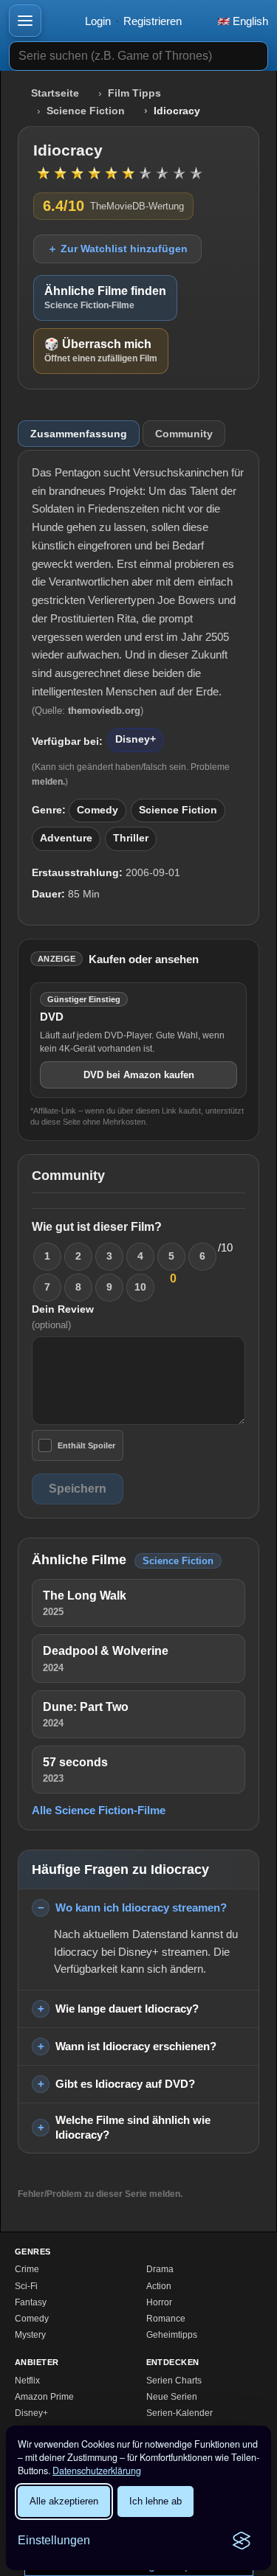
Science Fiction (86, 111)
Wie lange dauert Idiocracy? (127, 2009)
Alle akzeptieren (64, 2501)
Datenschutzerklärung (97, 2471)
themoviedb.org (104, 711)
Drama (160, 2269)
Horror (159, 2302)
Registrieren (153, 21)
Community (184, 434)
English (249, 21)
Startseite (55, 93)
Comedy (98, 810)
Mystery (30, 2335)
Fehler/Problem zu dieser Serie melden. (100, 2194)
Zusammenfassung (79, 434)
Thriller (131, 838)
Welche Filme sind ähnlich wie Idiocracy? (133, 2128)
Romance (166, 2319)
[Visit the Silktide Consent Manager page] (242, 2541)
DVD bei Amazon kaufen (139, 1075)
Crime (27, 2269)
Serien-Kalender (179, 2413)
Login (98, 21)
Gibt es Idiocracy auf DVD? (125, 2084)
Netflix (27, 2381)
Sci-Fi (26, 2286)
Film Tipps (134, 93)
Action (159, 2286)
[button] (25, 21)
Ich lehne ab (155, 2501)
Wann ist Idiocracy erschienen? (136, 2046)
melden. (48, 782)
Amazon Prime (44, 2397)
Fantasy (31, 2302)
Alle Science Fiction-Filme (99, 1810)
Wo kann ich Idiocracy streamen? (141, 1907)
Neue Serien (172, 2397)
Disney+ (136, 739)
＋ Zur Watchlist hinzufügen (117, 249)
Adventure (66, 838)
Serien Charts (174, 2381)
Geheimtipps (172, 2335)
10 (140, 1287)
